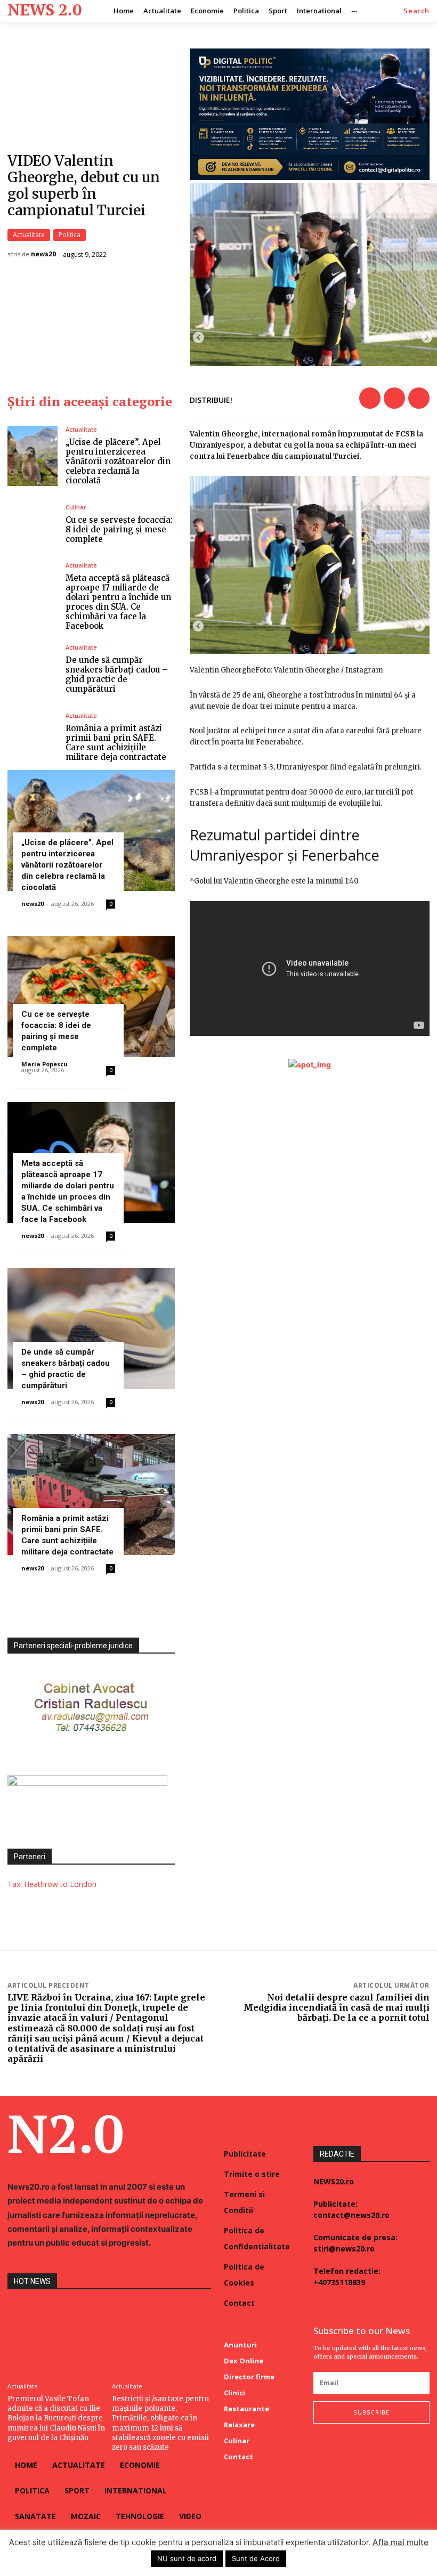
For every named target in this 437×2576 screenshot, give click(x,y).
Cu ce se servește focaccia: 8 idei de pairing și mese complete (119, 529)
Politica (70, 235)
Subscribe (371, 2412)
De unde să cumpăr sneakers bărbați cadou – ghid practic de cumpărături (117, 674)
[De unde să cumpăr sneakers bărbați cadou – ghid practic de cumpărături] (33, 669)
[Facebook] (370, 398)
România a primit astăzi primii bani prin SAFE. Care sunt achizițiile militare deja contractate (116, 743)
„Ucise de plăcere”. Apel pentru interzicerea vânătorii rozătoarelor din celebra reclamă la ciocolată (118, 461)
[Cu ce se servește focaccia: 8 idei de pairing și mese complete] (33, 524)
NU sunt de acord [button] (187, 2558)
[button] (416, 11)
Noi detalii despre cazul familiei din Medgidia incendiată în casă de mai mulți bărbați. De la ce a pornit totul (337, 2007)
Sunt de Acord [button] (256, 2558)
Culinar (76, 507)
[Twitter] (394, 398)
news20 (43, 254)
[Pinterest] (419, 398)
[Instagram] (338, 2445)
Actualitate (29, 235)
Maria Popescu (44, 1064)
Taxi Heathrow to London (52, 1884)
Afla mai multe (400, 2542)
